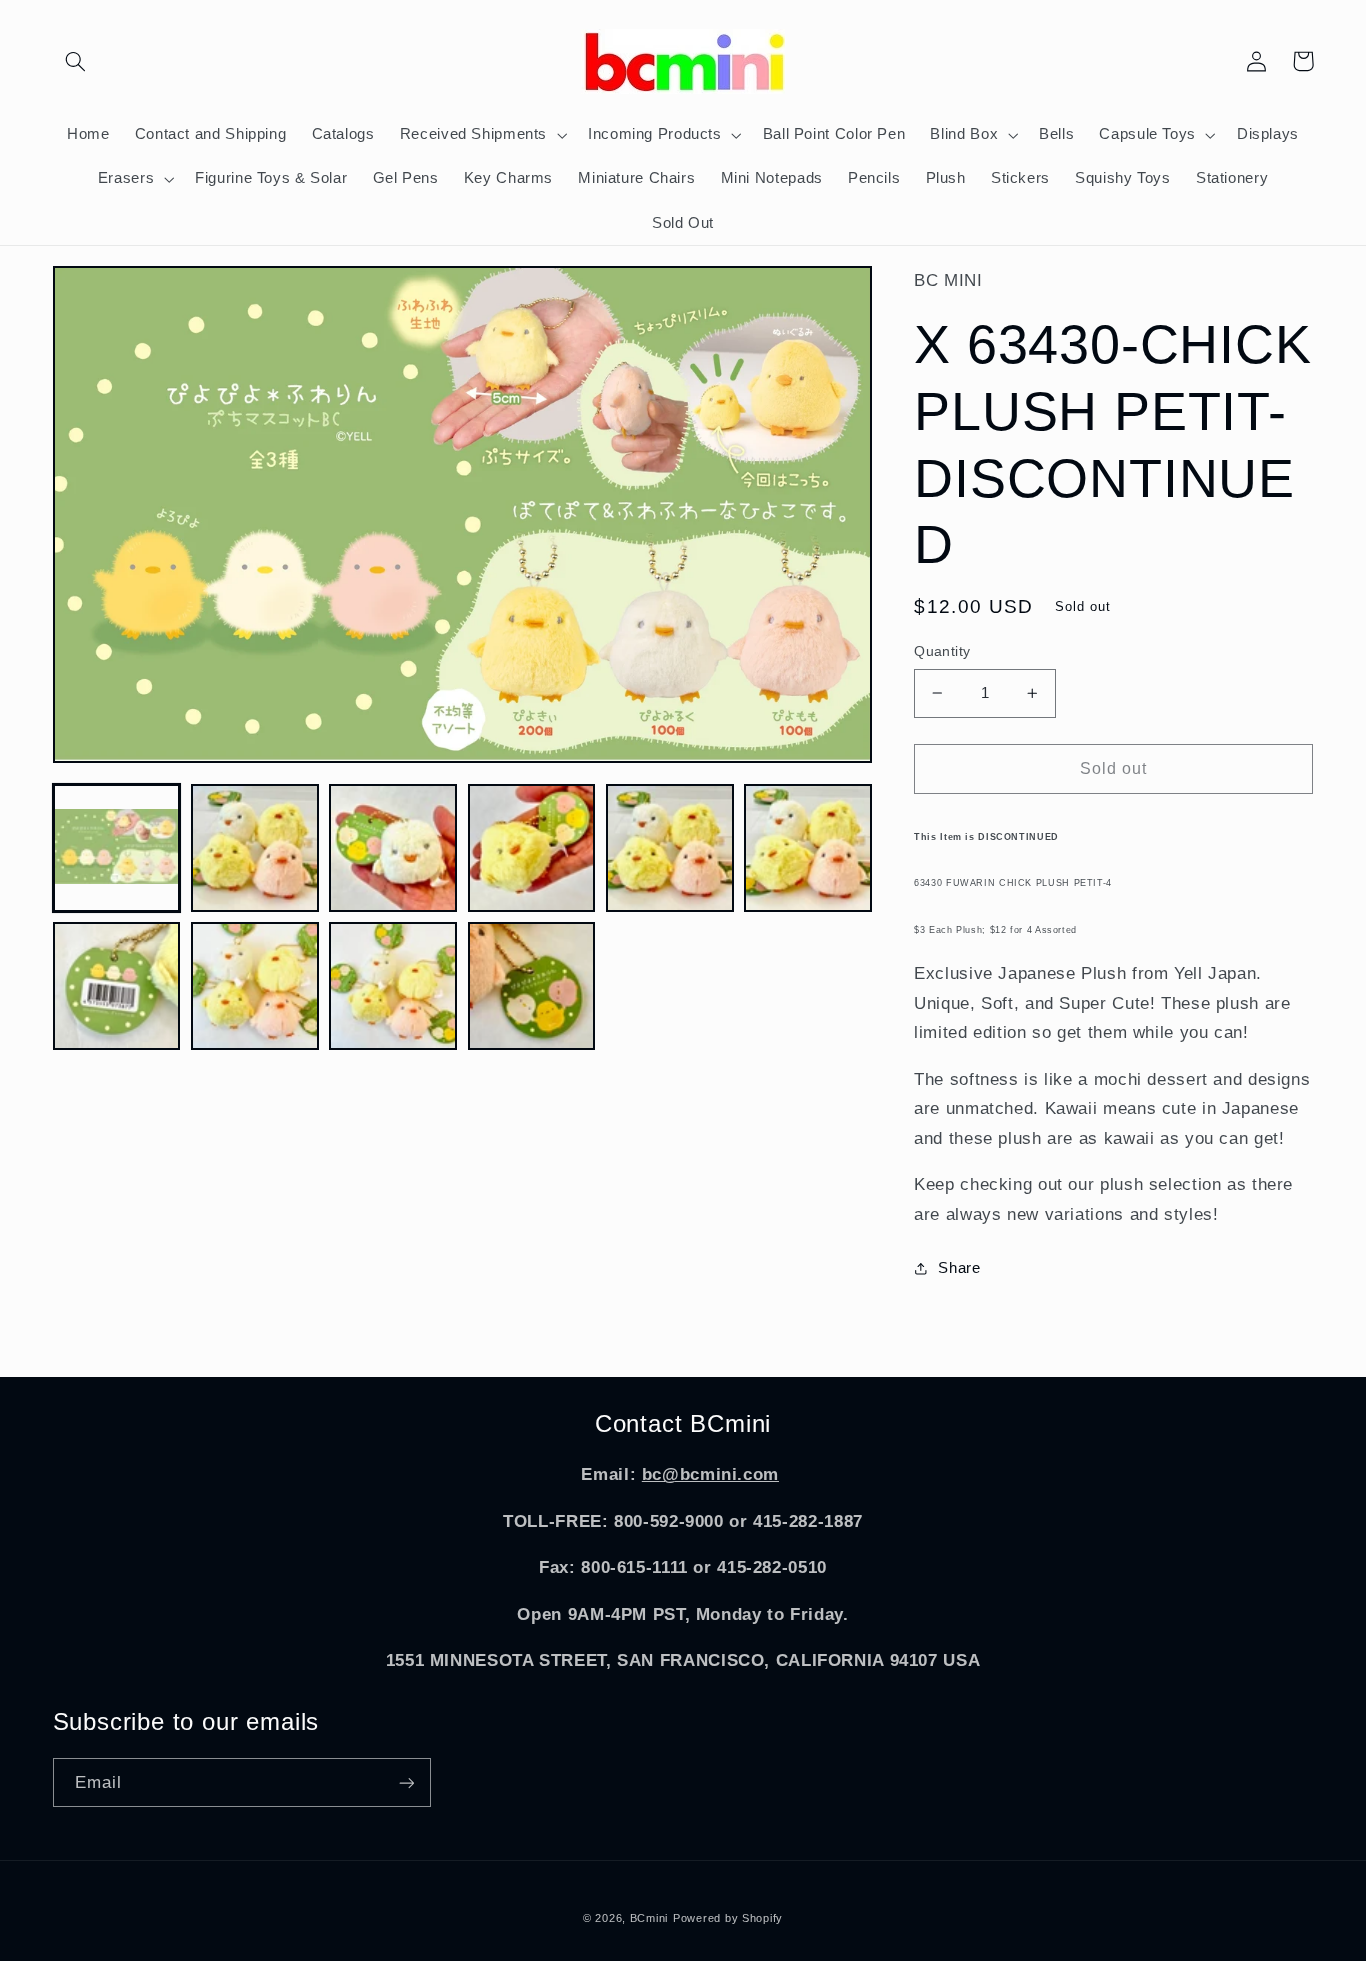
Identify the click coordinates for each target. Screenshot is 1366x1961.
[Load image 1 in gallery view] (117, 848)
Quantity (942, 651)
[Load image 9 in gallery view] (393, 986)
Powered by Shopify (728, 1918)
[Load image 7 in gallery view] (117, 986)
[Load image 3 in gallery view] (393, 848)
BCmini (649, 1918)
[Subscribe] (406, 1782)
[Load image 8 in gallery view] (255, 986)
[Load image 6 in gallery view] (808, 848)
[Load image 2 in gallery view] (255, 848)
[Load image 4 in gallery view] (532, 848)
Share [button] (959, 1268)
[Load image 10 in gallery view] (532, 986)
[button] (76, 61)
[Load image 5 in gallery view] (670, 848)
